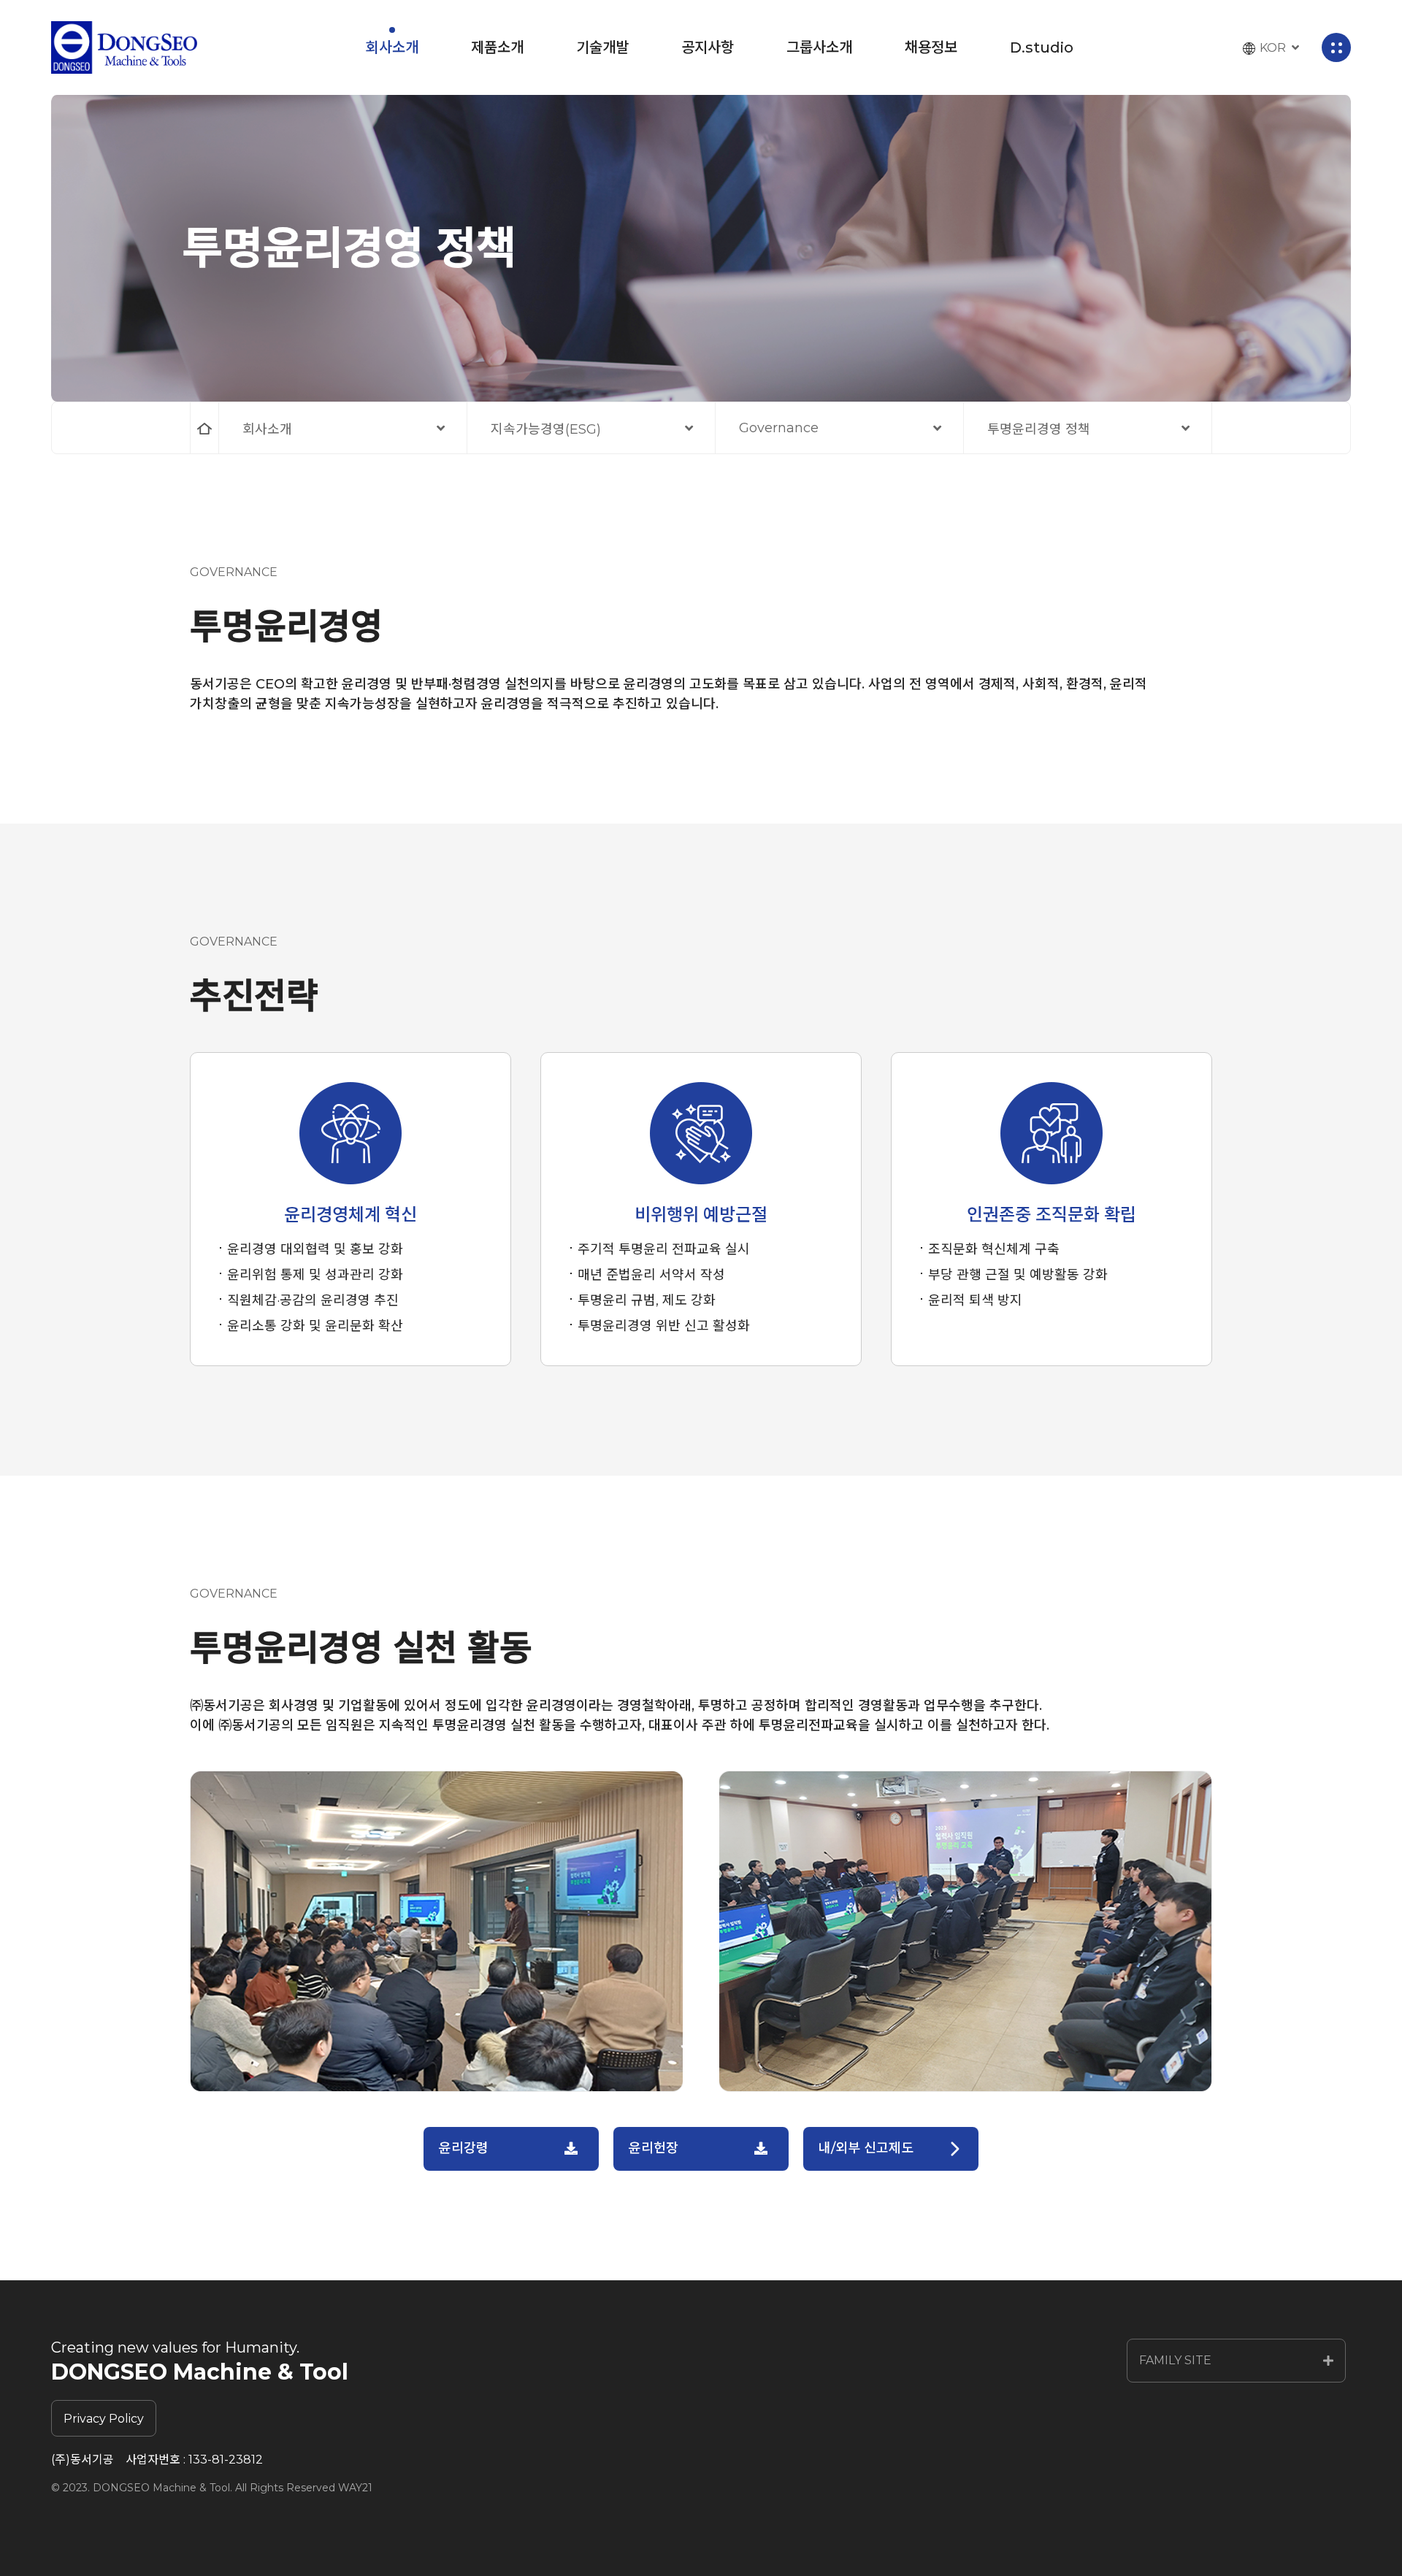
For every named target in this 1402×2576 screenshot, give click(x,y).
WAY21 (355, 2488)
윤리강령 (464, 2148)
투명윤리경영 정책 (1039, 429)
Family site (1175, 2360)
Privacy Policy (104, 2419)
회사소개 (267, 429)
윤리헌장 (654, 2148)
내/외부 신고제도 (866, 2148)
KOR (1273, 48)
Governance (779, 428)
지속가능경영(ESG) (546, 429)
